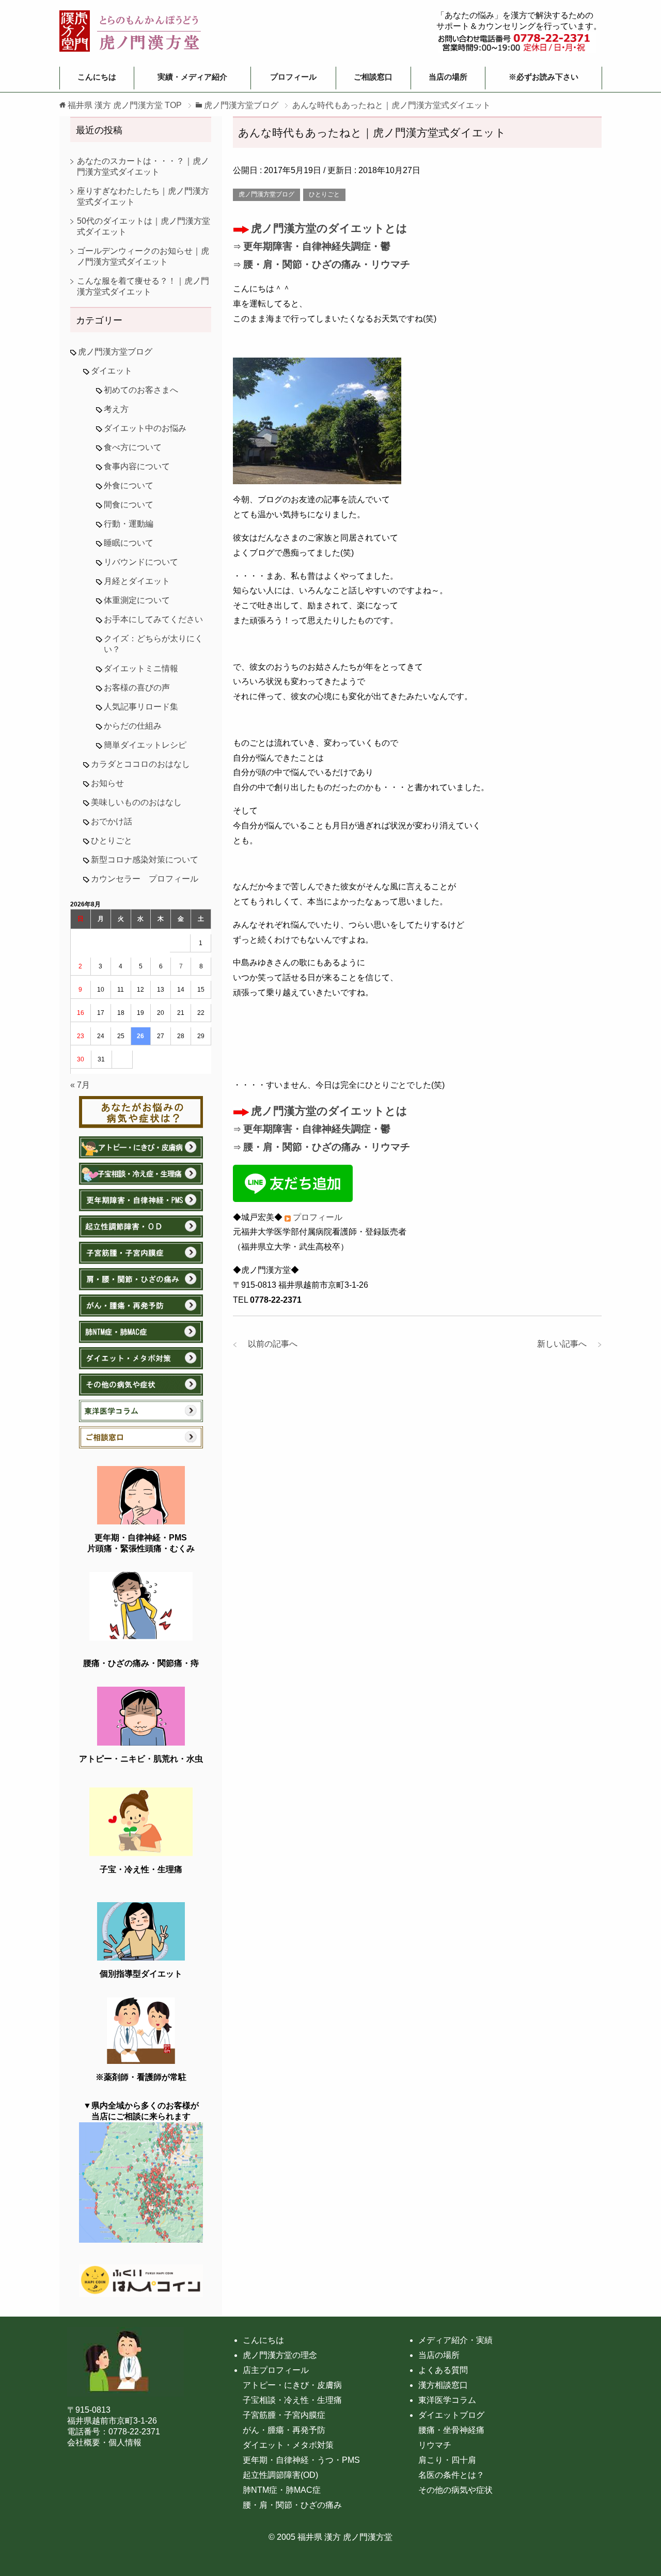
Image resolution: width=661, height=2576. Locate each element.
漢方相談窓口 (443, 2385)
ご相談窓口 (373, 77)
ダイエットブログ (451, 2415)
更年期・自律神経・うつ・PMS (301, 2460)
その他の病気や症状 (455, 2490)
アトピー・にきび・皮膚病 (292, 2385)
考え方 (116, 409)
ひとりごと (324, 194)
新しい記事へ (566, 1344)
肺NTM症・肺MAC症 (282, 2490)
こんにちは (97, 77)
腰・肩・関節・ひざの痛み (292, 2505)
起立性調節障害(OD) (280, 2475)
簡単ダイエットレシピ (145, 745)
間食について (129, 505)
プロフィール (293, 77)
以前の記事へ (269, 1344)
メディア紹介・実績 (455, 2340)
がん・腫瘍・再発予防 (284, 2430)
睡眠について (129, 543)
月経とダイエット (137, 581)
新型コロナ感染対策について (145, 860)
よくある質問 (443, 2370)
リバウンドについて (141, 562)
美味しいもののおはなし (136, 802)
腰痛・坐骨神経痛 (451, 2430)
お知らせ (107, 783)
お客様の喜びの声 (137, 688)
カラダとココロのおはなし (140, 764)
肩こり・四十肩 (447, 2460)
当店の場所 (448, 77)
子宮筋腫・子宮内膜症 (284, 2415)
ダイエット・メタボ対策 (288, 2445)
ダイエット (112, 371)
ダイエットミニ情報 (141, 668)
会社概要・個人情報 (104, 2442)
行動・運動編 (129, 524)
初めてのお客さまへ (141, 390)
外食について (129, 485)
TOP (125, 105)
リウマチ (435, 2445)
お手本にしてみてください (153, 619)
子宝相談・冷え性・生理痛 (292, 2400)
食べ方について (133, 447)
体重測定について (137, 600)
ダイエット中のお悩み (145, 428)
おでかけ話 (112, 821)
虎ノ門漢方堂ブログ (266, 194)
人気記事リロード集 (141, 707)
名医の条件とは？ (451, 2475)
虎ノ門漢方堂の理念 (280, 2355)
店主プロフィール (276, 2370)
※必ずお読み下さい (544, 77)
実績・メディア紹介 (192, 77)
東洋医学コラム (447, 2400)
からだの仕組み (133, 726)
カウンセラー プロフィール (145, 879)
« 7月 (80, 1085)
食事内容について (137, 466)
